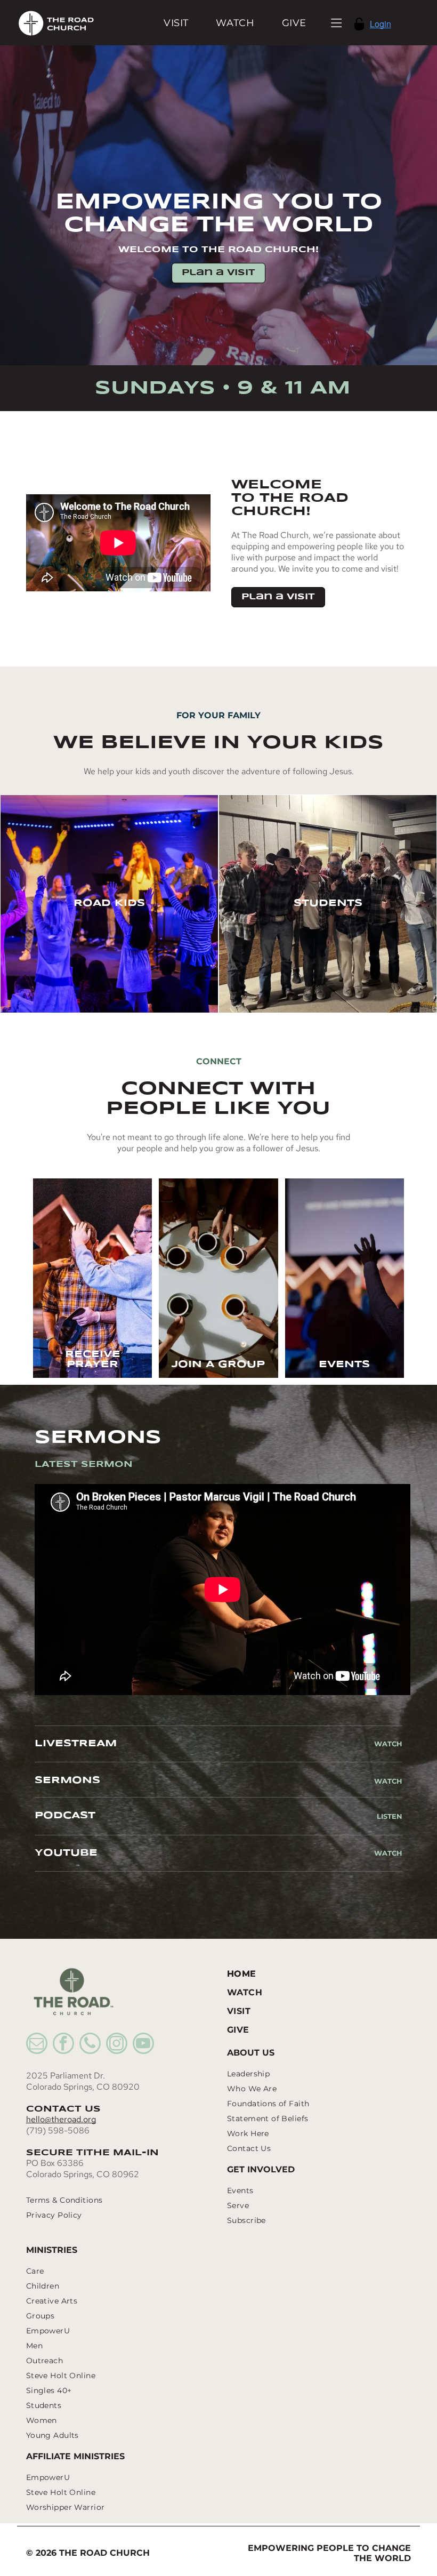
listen (390, 1816)
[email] (37, 2045)
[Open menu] (337, 23)
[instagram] (117, 2045)
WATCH (388, 1781)
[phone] (90, 2045)
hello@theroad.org (61, 2119)
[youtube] (143, 2045)
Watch (388, 1744)
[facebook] (63, 2045)
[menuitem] (176, 23)
